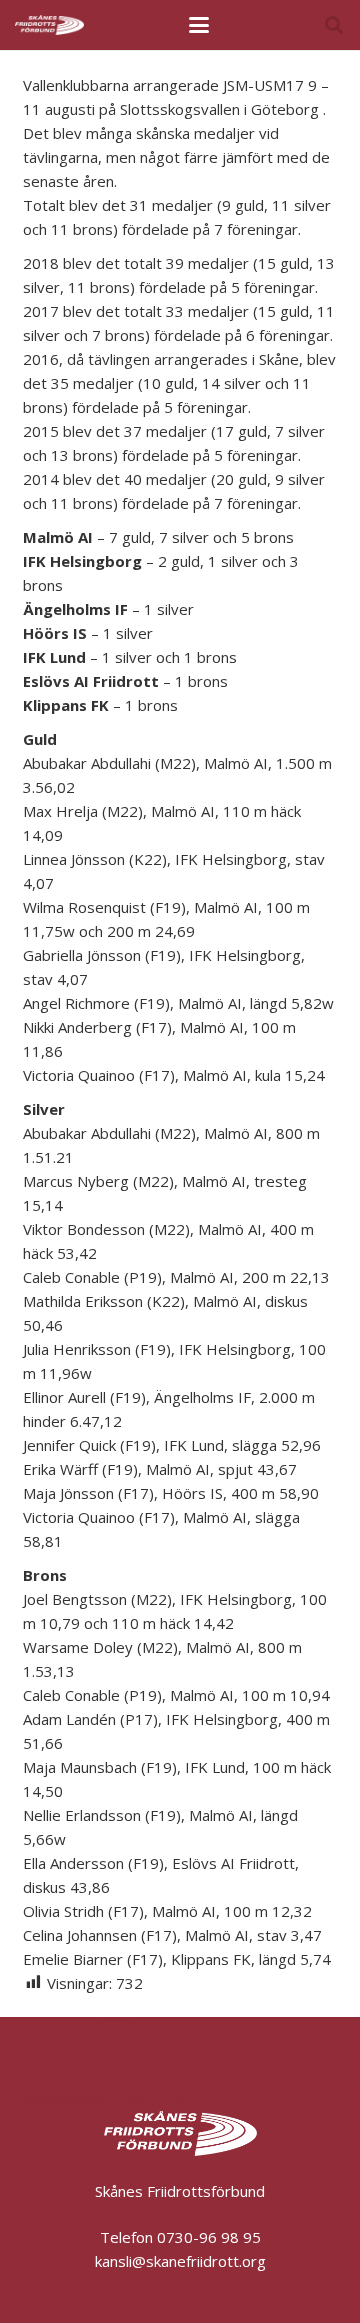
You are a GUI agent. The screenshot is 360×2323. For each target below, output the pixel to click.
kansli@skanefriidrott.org (108, 2099)
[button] (199, 25)
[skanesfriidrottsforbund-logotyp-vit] (49, 25)
